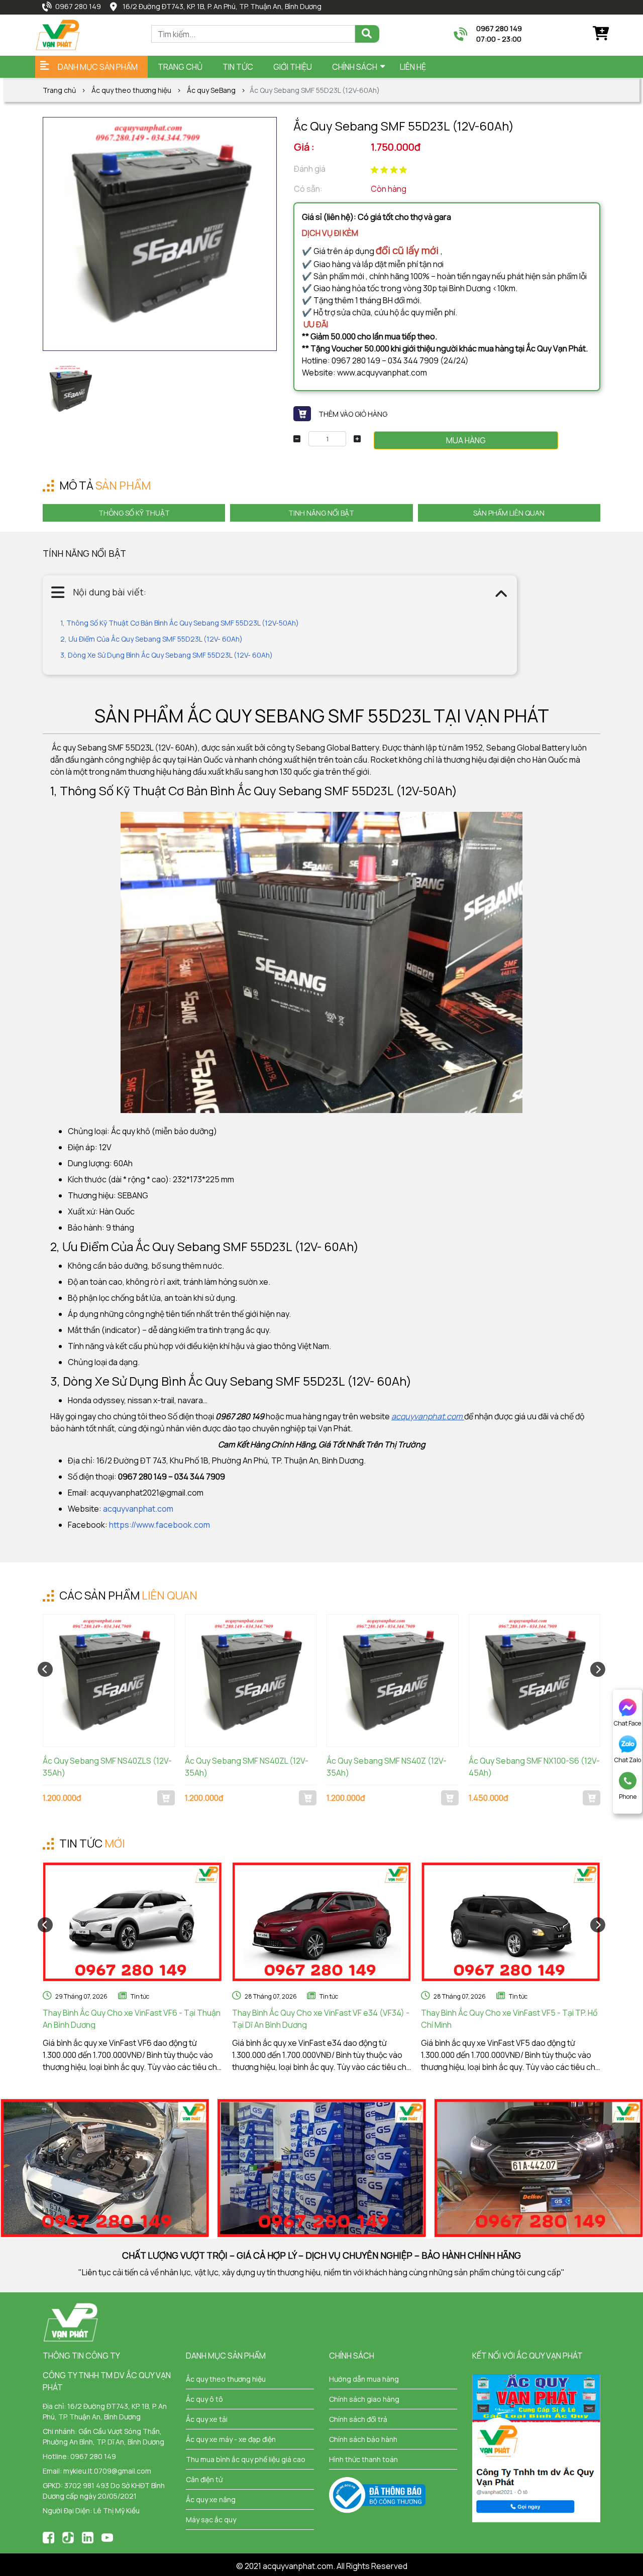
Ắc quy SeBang (211, 90)
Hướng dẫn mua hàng (364, 2379)
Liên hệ (413, 67)
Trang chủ (180, 67)
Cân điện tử (204, 2479)
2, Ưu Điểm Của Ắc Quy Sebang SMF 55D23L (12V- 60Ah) (151, 639)
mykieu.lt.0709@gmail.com (107, 2471)
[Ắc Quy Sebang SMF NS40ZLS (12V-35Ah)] (109, 1681)
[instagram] (88, 2537)
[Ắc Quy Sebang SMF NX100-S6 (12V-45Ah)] (535, 1681)
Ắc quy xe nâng (211, 2499)
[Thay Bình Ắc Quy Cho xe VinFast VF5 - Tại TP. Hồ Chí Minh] (511, 1922)
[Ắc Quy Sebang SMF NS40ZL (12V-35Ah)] (251, 1681)
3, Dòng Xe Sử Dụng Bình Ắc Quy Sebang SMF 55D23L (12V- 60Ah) (167, 655)
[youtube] (107, 2537)
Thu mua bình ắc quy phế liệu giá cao (246, 2459)
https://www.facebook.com (159, 1525)
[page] (48, 2537)
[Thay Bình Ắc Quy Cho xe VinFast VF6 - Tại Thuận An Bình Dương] (132, 1922)
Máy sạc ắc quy (211, 2520)
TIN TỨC (238, 67)
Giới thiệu (293, 67)
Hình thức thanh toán (363, 2459)
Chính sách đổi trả (358, 2419)
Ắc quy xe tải (207, 2419)
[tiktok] (68, 2537)
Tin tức (140, 1996)
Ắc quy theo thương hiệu (131, 90)
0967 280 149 (78, 6)
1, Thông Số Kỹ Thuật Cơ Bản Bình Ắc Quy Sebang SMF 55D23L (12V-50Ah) (180, 623)
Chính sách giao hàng (364, 2399)
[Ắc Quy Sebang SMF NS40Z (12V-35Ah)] (393, 1681)
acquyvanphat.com (138, 1509)
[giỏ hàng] (600, 34)
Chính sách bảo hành (363, 2439)
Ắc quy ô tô (204, 2399)
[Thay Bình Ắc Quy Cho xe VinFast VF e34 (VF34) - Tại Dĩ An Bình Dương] (322, 1922)
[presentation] (45, 1669)
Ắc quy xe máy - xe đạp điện (231, 2439)
